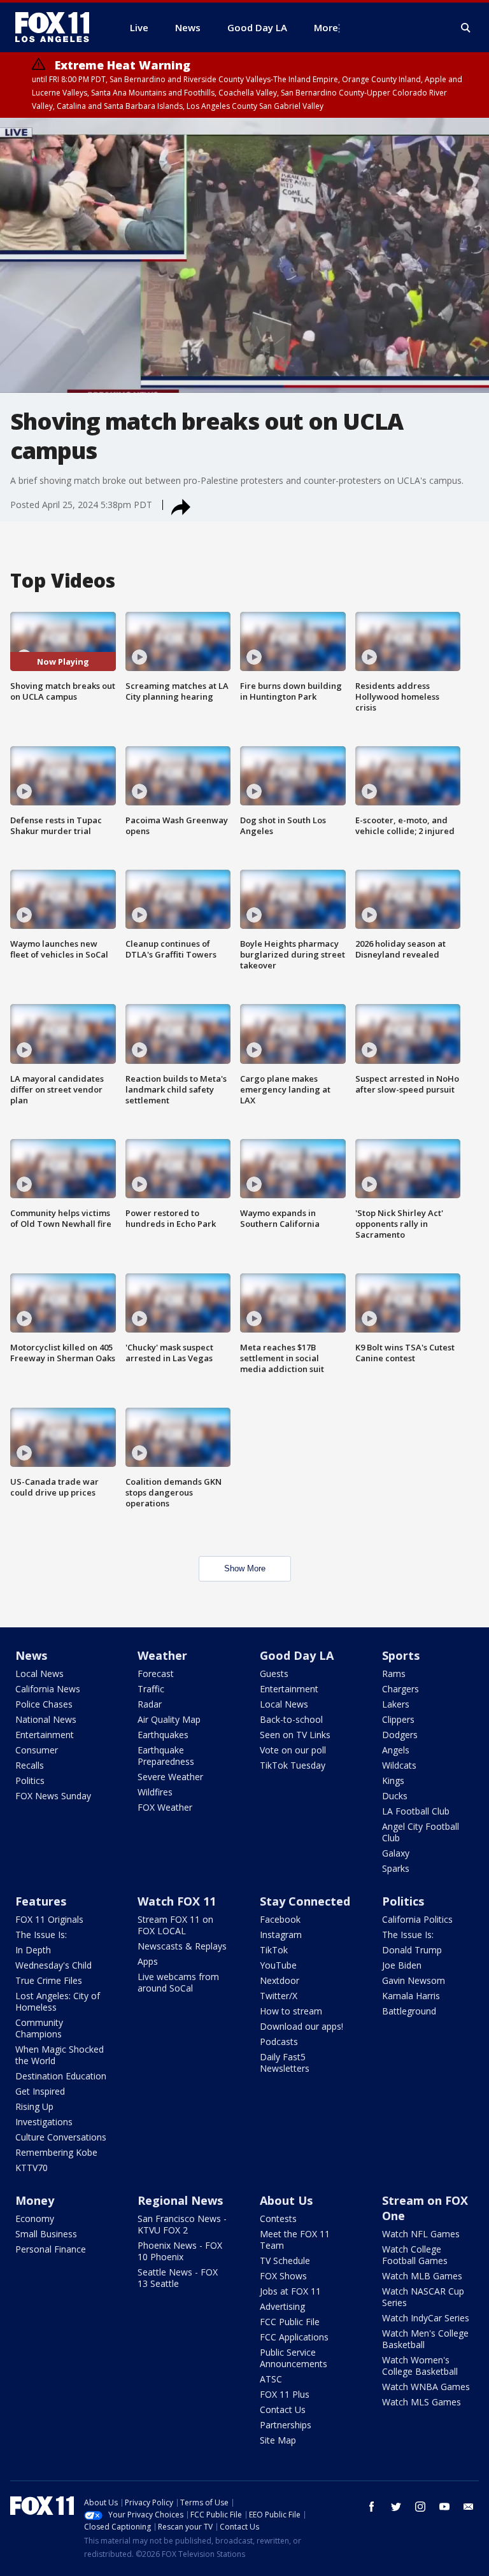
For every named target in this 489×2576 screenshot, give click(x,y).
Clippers (398, 1719)
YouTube (278, 1965)
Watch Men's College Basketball (425, 2339)
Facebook (280, 1919)
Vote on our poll (293, 1750)
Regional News (180, 2200)
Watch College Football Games (415, 2255)
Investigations (44, 2122)
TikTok (274, 1950)
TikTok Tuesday (293, 1765)
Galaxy (396, 1853)
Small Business (46, 2234)
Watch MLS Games (422, 2402)
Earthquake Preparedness (166, 1756)
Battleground (409, 2011)
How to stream (291, 2011)
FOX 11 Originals (49, 1919)
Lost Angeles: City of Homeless (58, 2001)
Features (41, 1901)
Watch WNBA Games (426, 2387)
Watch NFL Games (421, 2234)
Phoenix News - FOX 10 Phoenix (180, 2251)
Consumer (37, 1750)
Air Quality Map (169, 1719)
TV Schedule (285, 2261)
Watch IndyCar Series (426, 2318)
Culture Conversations (61, 2137)
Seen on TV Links (295, 1735)
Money (35, 2200)
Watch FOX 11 (177, 1901)
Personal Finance (51, 2249)
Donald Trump (412, 1950)
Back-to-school (291, 1719)
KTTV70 (32, 2168)
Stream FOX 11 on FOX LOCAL (175, 1925)
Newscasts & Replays (182, 1946)
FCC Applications (294, 2337)
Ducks (395, 1796)
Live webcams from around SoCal (178, 1982)
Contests (278, 2219)
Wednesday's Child (53, 1965)
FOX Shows (283, 2276)
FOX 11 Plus (285, 2394)
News (31, 1655)
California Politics (417, 1919)
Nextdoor (280, 1980)
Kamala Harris (411, 1996)
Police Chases (44, 1704)
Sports (401, 1655)
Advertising (282, 2306)
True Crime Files (49, 1980)
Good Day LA (297, 1655)
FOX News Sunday (53, 1796)
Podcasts (279, 2042)
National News (46, 1719)
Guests (274, 1674)
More (326, 27)
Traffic (151, 1689)
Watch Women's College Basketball (420, 2366)
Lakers (396, 1704)
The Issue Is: (41, 1935)
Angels (396, 1750)
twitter (396, 2507)
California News (48, 1689)
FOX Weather (165, 1807)
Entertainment (45, 1735)
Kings (393, 1780)
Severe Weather (170, 1777)
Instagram (281, 1935)
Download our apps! (301, 2026)
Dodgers (400, 1735)
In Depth (33, 1950)
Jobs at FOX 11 (290, 2291)
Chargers (400, 1689)
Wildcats (399, 1765)
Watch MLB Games (422, 2276)
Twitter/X (279, 1996)
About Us (286, 2200)
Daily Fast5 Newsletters (285, 2063)
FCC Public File (290, 2322)
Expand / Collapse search (466, 28)
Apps (148, 1961)
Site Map (278, 2440)
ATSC (271, 2379)
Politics (30, 1780)
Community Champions (39, 2028)
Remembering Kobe (56, 2152)
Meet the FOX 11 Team (295, 2240)
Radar (150, 1704)
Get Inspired (40, 2091)
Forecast (156, 1674)
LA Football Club (416, 1811)
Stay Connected (305, 1901)
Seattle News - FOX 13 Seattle (178, 2278)
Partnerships (286, 2425)
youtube (444, 2507)
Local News (39, 1674)
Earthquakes (163, 1735)
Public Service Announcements (294, 2358)
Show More (245, 1568)
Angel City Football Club (421, 1832)
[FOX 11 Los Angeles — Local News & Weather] (57, 27)
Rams (394, 1674)
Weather (162, 1655)
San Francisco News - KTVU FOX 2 (182, 2224)
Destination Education (61, 2076)
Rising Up (34, 2106)
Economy (35, 2219)
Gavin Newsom (414, 1980)
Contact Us (283, 2410)
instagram (420, 2507)
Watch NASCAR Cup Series (423, 2297)
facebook (372, 2507)
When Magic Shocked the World (60, 2055)
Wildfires (155, 1792)
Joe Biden (402, 1965)
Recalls (30, 1765)
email (469, 2507)
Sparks (396, 1868)
